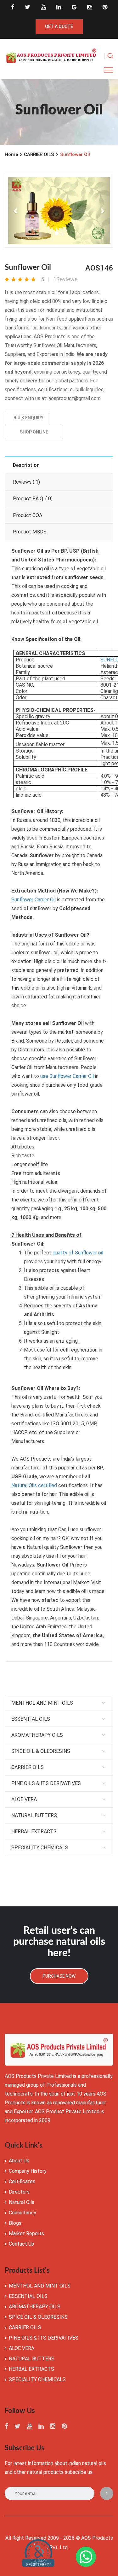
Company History (28, 2171)
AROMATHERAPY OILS (37, 1735)
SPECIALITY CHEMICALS (40, 1848)
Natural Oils (22, 2202)
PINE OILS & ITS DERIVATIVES (46, 1783)
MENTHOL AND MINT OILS (42, 1703)
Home (11, 154)
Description (26, 465)
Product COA (28, 515)
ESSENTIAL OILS (31, 1719)
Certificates (22, 2181)
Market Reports (26, 2233)
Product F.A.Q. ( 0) (33, 499)
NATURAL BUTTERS (34, 1815)
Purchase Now (59, 1976)
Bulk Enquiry (28, 418)
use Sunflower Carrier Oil (67, 1076)
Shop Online (34, 432)
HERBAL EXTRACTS (34, 1832)
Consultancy (22, 2213)
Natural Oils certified (34, 1485)
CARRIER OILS (39, 154)
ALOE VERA (24, 1799)
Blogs (15, 2223)
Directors (19, 2192)
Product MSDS (30, 532)
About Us (19, 2161)
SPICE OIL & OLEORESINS (41, 1751)
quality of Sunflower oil (78, 1253)
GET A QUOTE (59, 26)
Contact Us (21, 2244)
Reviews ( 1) (26, 482)
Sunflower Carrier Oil (34, 900)
